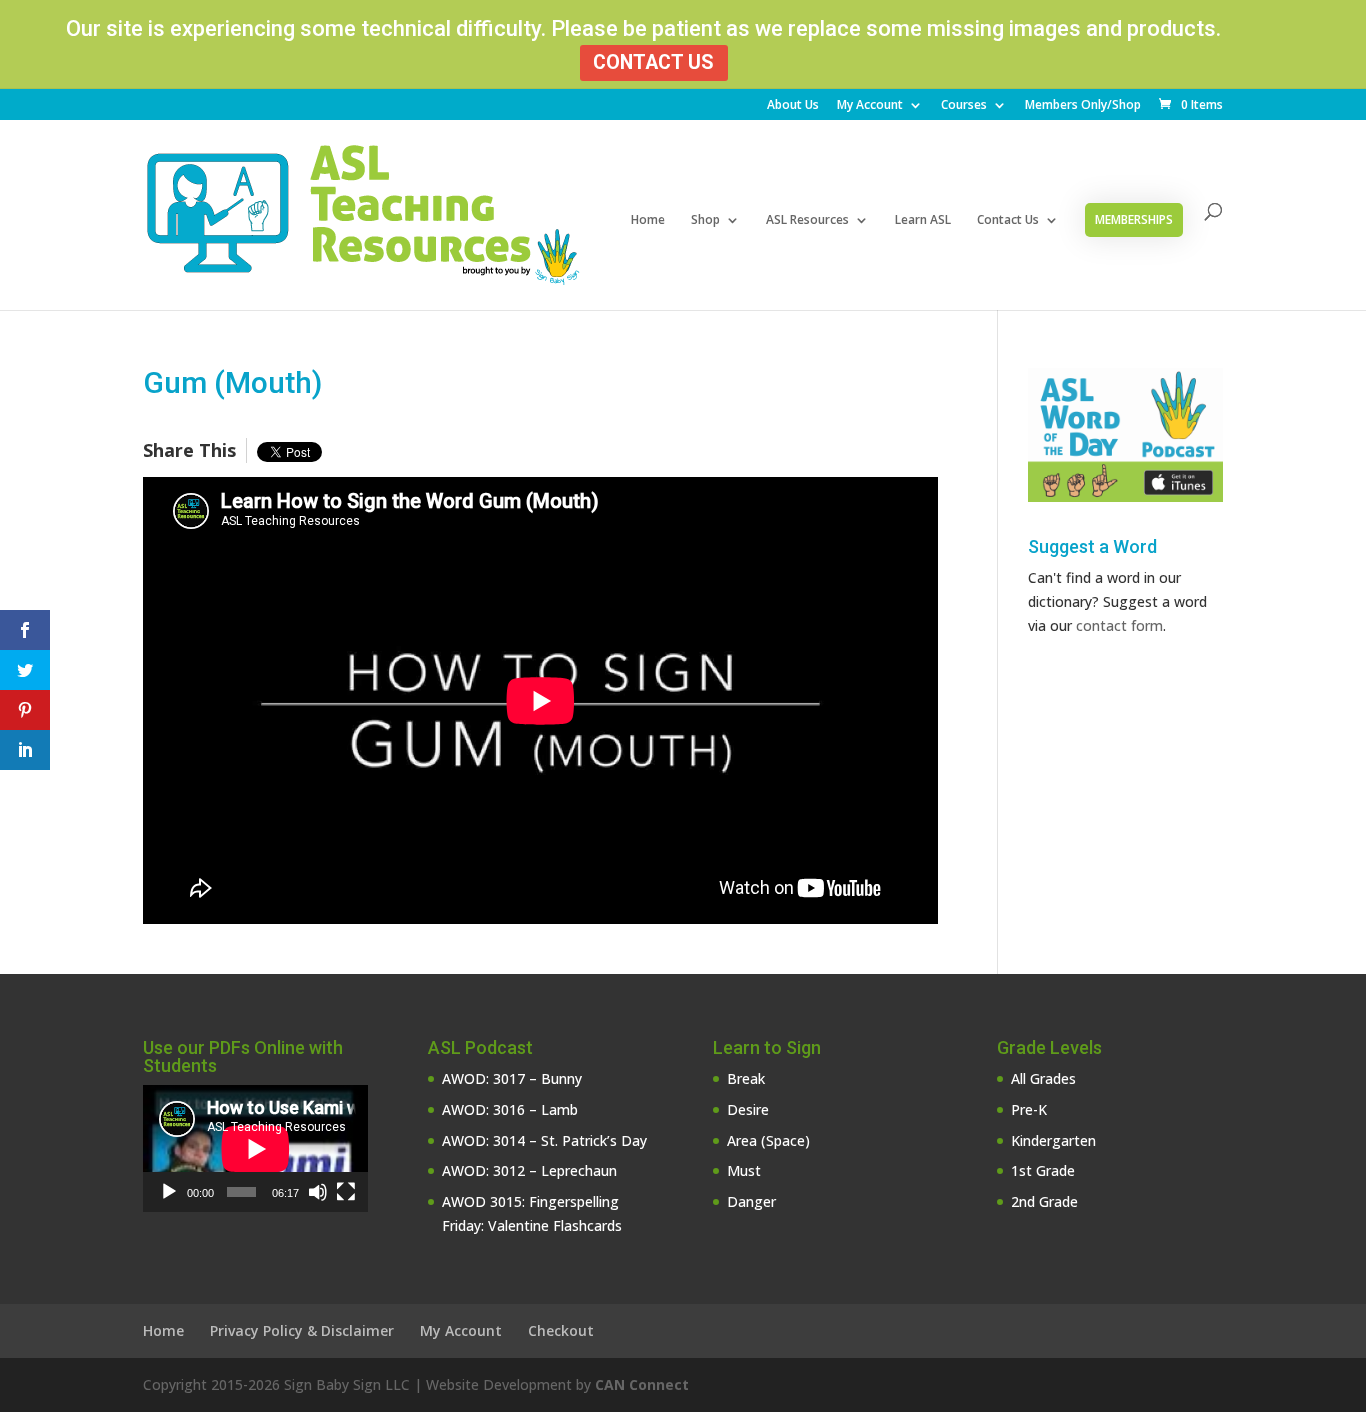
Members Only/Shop (1083, 106)
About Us (793, 106)
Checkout (561, 1330)
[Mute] (318, 1192)
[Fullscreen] (346, 1192)
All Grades (1043, 1078)
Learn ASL (923, 220)
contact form (1119, 625)
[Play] (169, 1192)
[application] (255, 1148)
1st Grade (1043, 1170)
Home (648, 220)
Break (746, 1078)
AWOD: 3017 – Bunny (512, 1078)
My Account (870, 106)
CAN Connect (642, 1384)
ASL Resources (807, 220)
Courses (964, 106)
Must (744, 1170)
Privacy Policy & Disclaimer (302, 1330)
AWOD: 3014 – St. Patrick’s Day (544, 1140)
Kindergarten (1053, 1140)
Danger (751, 1201)
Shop (705, 220)
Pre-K (1029, 1109)
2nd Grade (1044, 1201)
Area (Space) (768, 1140)
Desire (748, 1109)
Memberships (1134, 219)
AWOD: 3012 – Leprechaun (529, 1170)
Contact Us (653, 62)
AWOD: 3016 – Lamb (510, 1109)
